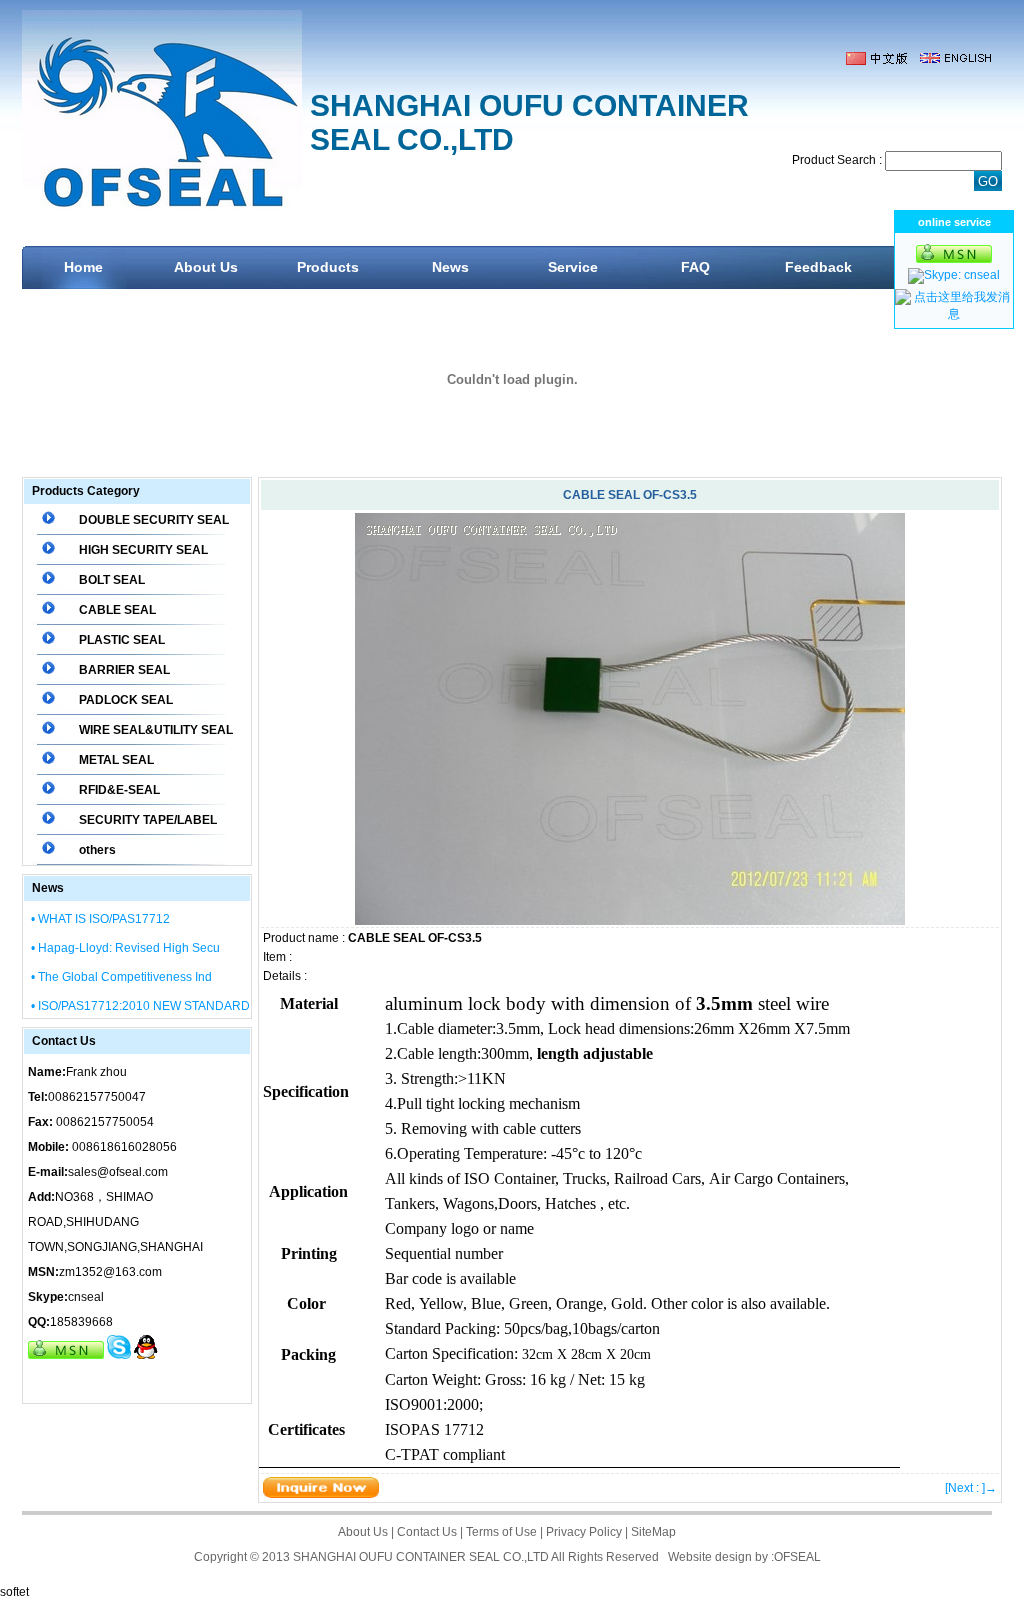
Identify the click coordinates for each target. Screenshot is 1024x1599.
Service (573, 267)
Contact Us (427, 1532)
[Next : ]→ (971, 1488)
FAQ (695, 267)
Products (328, 267)
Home (83, 267)
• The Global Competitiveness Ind (121, 977)
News (450, 267)
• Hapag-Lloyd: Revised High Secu (125, 948)
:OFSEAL (796, 1557)
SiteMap (653, 1532)
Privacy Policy (584, 1532)
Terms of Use (501, 1532)
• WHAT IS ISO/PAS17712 (100, 919)
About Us (206, 267)
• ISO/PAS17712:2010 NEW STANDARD (140, 1006)
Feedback (818, 267)
